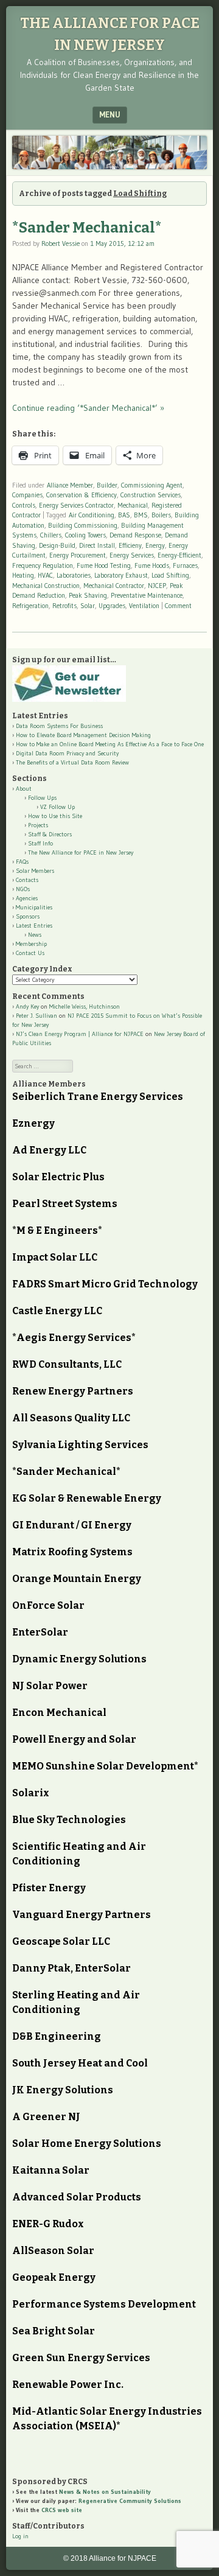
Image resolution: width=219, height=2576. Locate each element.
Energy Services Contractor (76, 505)
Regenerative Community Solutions (130, 2501)
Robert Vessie (61, 243)
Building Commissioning (83, 525)
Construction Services (151, 495)
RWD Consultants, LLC (67, 1364)
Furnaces (185, 565)
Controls (24, 505)
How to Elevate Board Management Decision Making (83, 735)
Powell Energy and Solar (74, 1739)
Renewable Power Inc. (68, 2385)
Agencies (27, 898)
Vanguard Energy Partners (82, 1915)
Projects (38, 825)
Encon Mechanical (59, 1713)
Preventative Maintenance (147, 595)
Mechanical (133, 505)
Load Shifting (170, 575)
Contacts (27, 880)
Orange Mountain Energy (77, 1579)
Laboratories (74, 575)
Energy (155, 545)
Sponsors (28, 916)
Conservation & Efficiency (82, 495)
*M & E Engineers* (57, 1230)
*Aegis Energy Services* (74, 1338)
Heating (23, 575)
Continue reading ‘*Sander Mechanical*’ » (88, 408)
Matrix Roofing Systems (72, 1552)
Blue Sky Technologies (69, 1820)
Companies (27, 495)
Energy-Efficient (179, 555)
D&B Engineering (57, 2036)
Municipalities (34, 907)
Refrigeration (30, 606)
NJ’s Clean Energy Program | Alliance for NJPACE (80, 1034)
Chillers (51, 535)
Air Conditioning (92, 515)
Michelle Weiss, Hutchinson (85, 1006)
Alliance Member (70, 485)
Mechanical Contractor (114, 586)
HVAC (45, 575)
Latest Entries (34, 926)
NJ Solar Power (50, 1686)
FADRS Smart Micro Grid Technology (105, 1284)
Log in (20, 2536)
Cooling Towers (85, 535)
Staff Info (40, 843)
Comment (178, 606)
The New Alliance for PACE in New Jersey (81, 852)
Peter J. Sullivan (36, 1016)
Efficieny (130, 545)
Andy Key (27, 1006)
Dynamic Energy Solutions (79, 1659)
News (35, 935)
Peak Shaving (88, 595)
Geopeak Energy (54, 2277)
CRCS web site (62, 2510)
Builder (107, 485)
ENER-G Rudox (48, 2224)
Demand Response (135, 535)
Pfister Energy (49, 1888)
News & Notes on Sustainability (105, 2492)
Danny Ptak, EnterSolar (71, 1968)
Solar (88, 606)
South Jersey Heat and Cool (80, 2063)
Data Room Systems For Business (59, 726)
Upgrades (112, 606)
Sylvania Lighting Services (80, 1445)
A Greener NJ (46, 2117)
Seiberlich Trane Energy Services (98, 1097)
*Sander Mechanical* (87, 228)
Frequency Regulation (43, 565)
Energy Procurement (78, 555)
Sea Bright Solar (54, 2331)
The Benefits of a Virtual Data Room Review (72, 762)
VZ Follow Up (57, 807)
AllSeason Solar (53, 2251)
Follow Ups (42, 798)
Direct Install (97, 545)
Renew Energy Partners (73, 1391)
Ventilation (144, 606)
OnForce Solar (48, 1605)
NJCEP (157, 586)
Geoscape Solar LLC (61, 1941)
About (24, 789)
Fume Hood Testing (104, 565)
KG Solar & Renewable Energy (87, 1498)
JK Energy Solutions (63, 2090)
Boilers (161, 515)
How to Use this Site (55, 816)
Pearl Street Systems (65, 1204)
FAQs (22, 862)
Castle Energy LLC (57, 1311)
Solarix (31, 1793)
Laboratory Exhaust (121, 575)
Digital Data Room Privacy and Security (67, 753)
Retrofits (64, 606)
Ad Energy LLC (49, 1150)
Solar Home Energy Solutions (87, 2144)
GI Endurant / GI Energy (72, 1525)
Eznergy (33, 1123)
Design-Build (57, 545)
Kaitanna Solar (51, 2170)
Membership (31, 944)
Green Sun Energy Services (81, 2358)
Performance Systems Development (104, 2304)
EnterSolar (40, 1632)
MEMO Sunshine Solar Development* (105, 1766)
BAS (124, 515)
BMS (141, 515)
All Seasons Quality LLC (71, 1418)
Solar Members (35, 871)
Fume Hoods (152, 565)
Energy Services (132, 555)
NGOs (23, 889)
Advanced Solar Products (77, 2197)
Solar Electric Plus (58, 1177)
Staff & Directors (50, 834)
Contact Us (30, 953)
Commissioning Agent (152, 485)
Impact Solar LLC (55, 1257)
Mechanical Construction (46, 586)
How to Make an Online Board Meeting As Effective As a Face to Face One (110, 744)
